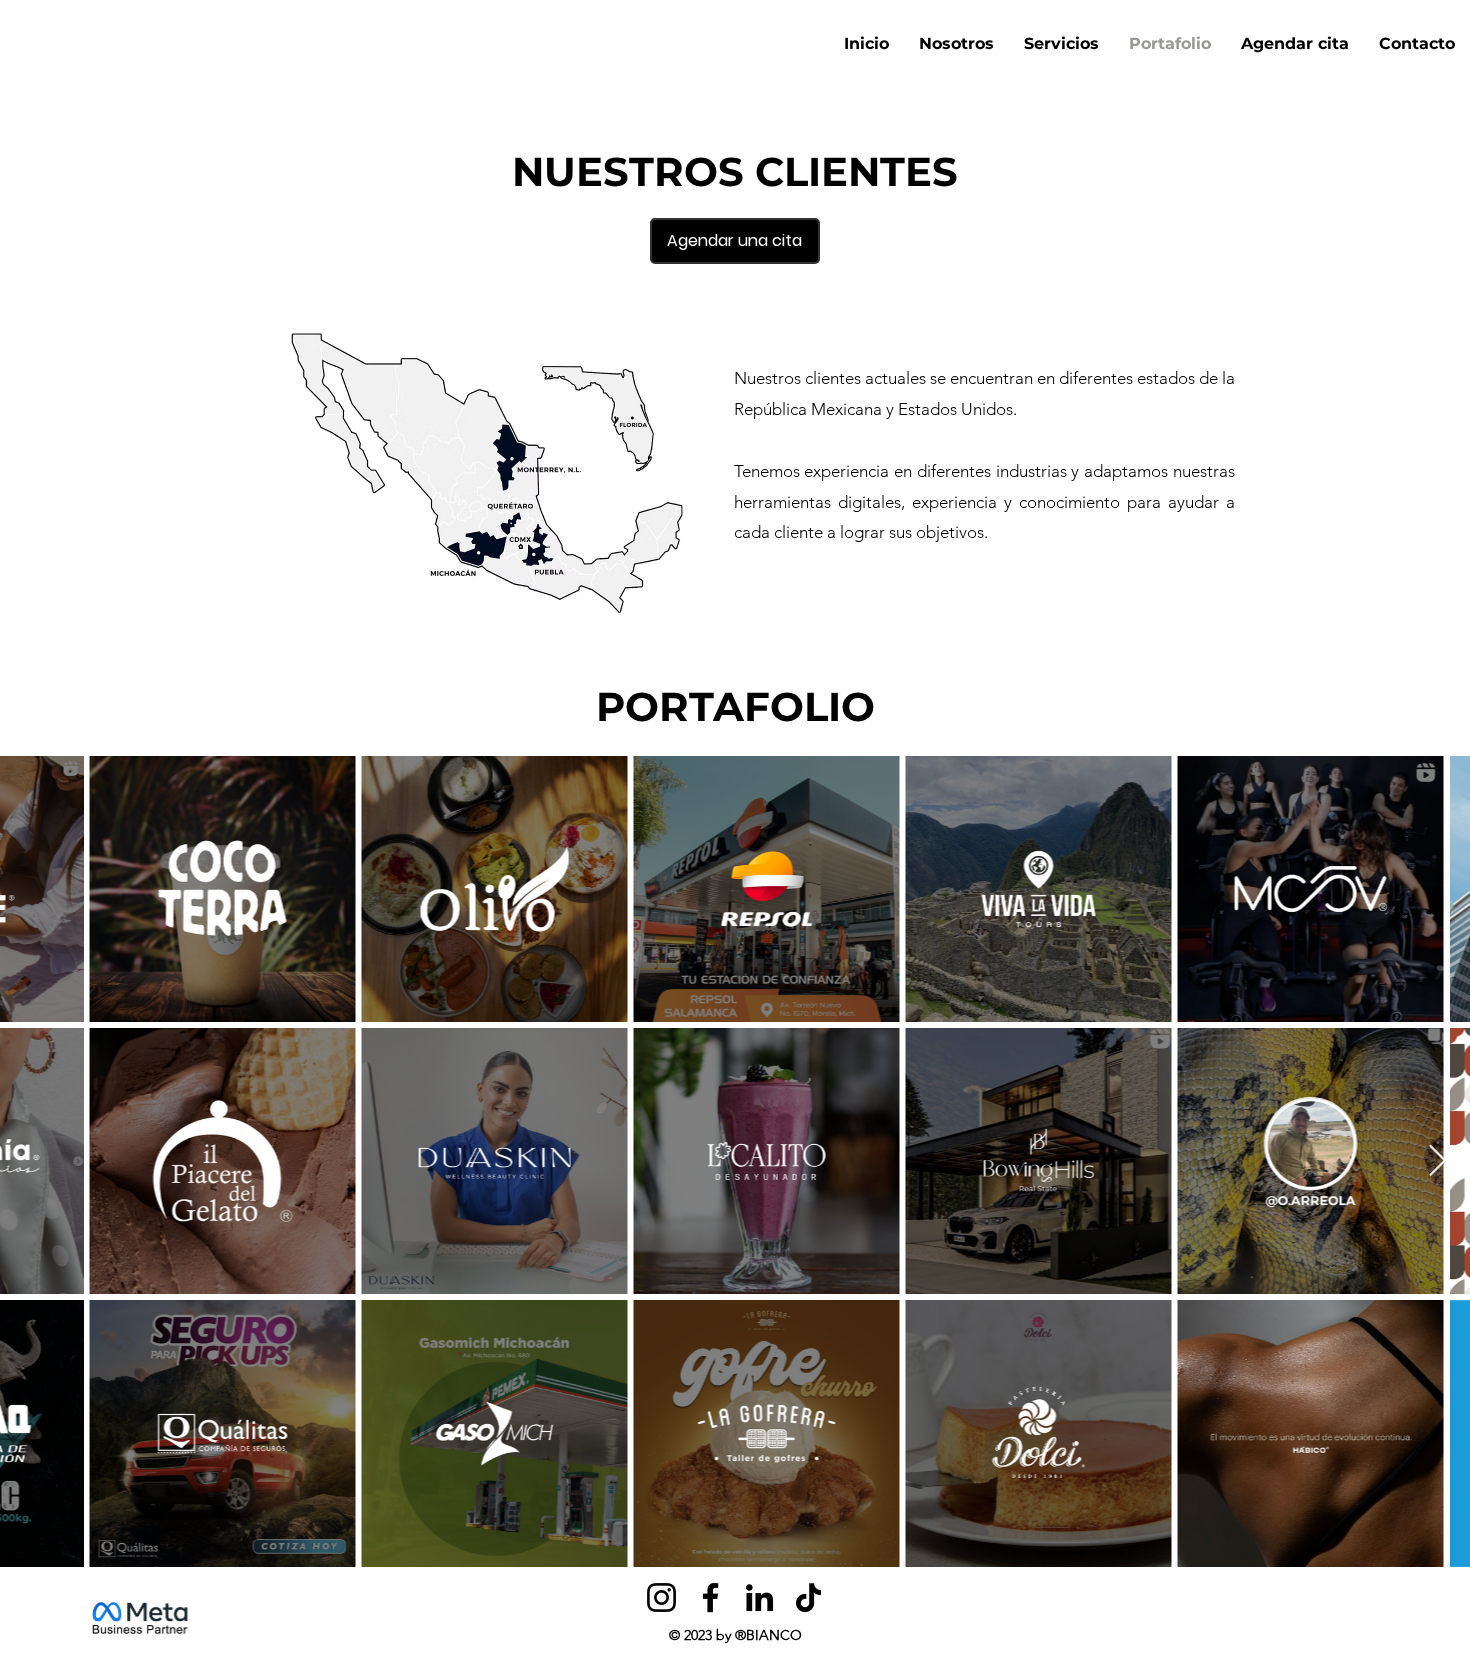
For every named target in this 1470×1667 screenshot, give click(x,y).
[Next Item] (1437, 1161)
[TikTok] (808, 1597)
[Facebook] (710, 1597)
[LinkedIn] (759, 1597)
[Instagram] (661, 1597)
